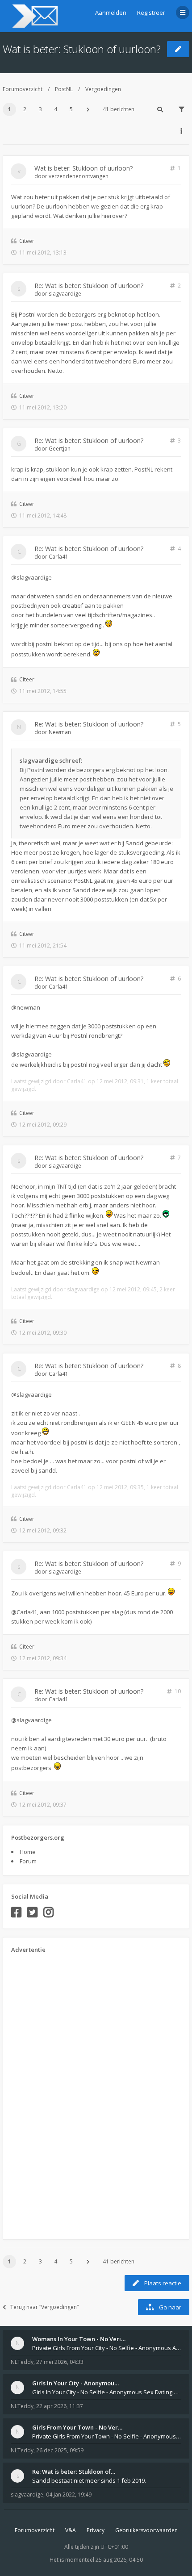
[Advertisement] (47, 2093)
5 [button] (71, 109)
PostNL (64, 89)
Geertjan (60, 449)
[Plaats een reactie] (178, 49)
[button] (88, 109)
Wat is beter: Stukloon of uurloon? (82, 49)
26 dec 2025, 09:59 (60, 2450)
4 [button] (56, 109)
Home (28, 1852)
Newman (60, 732)
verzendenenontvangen (79, 176)
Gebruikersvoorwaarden (146, 2530)
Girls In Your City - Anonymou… (75, 2383)
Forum (28, 1861)
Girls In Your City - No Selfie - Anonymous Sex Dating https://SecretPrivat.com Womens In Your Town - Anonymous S (107, 2392)
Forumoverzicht (23, 89)
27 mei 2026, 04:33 (60, 2362)
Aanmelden (111, 13)
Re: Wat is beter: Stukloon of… (74, 2472)
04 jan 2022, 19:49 (69, 2495)
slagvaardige (65, 294)
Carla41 (58, 557)
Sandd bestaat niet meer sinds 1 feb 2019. (89, 2480)
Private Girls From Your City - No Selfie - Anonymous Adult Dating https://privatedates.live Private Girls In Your (107, 2348)
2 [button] (25, 109)
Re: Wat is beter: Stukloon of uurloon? (89, 286)
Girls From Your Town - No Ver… (77, 2427)
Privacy (96, 2530)
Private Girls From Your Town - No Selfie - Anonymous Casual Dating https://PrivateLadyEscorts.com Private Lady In (107, 2436)
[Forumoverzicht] (34, 16)
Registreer (151, 13)
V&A (71, 2530)
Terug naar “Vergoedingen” (44, 2307)
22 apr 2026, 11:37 (60, 2406)
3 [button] (40, 109)
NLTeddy (22, 2362)
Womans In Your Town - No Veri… (79, 2339)
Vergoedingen (103, 89)
